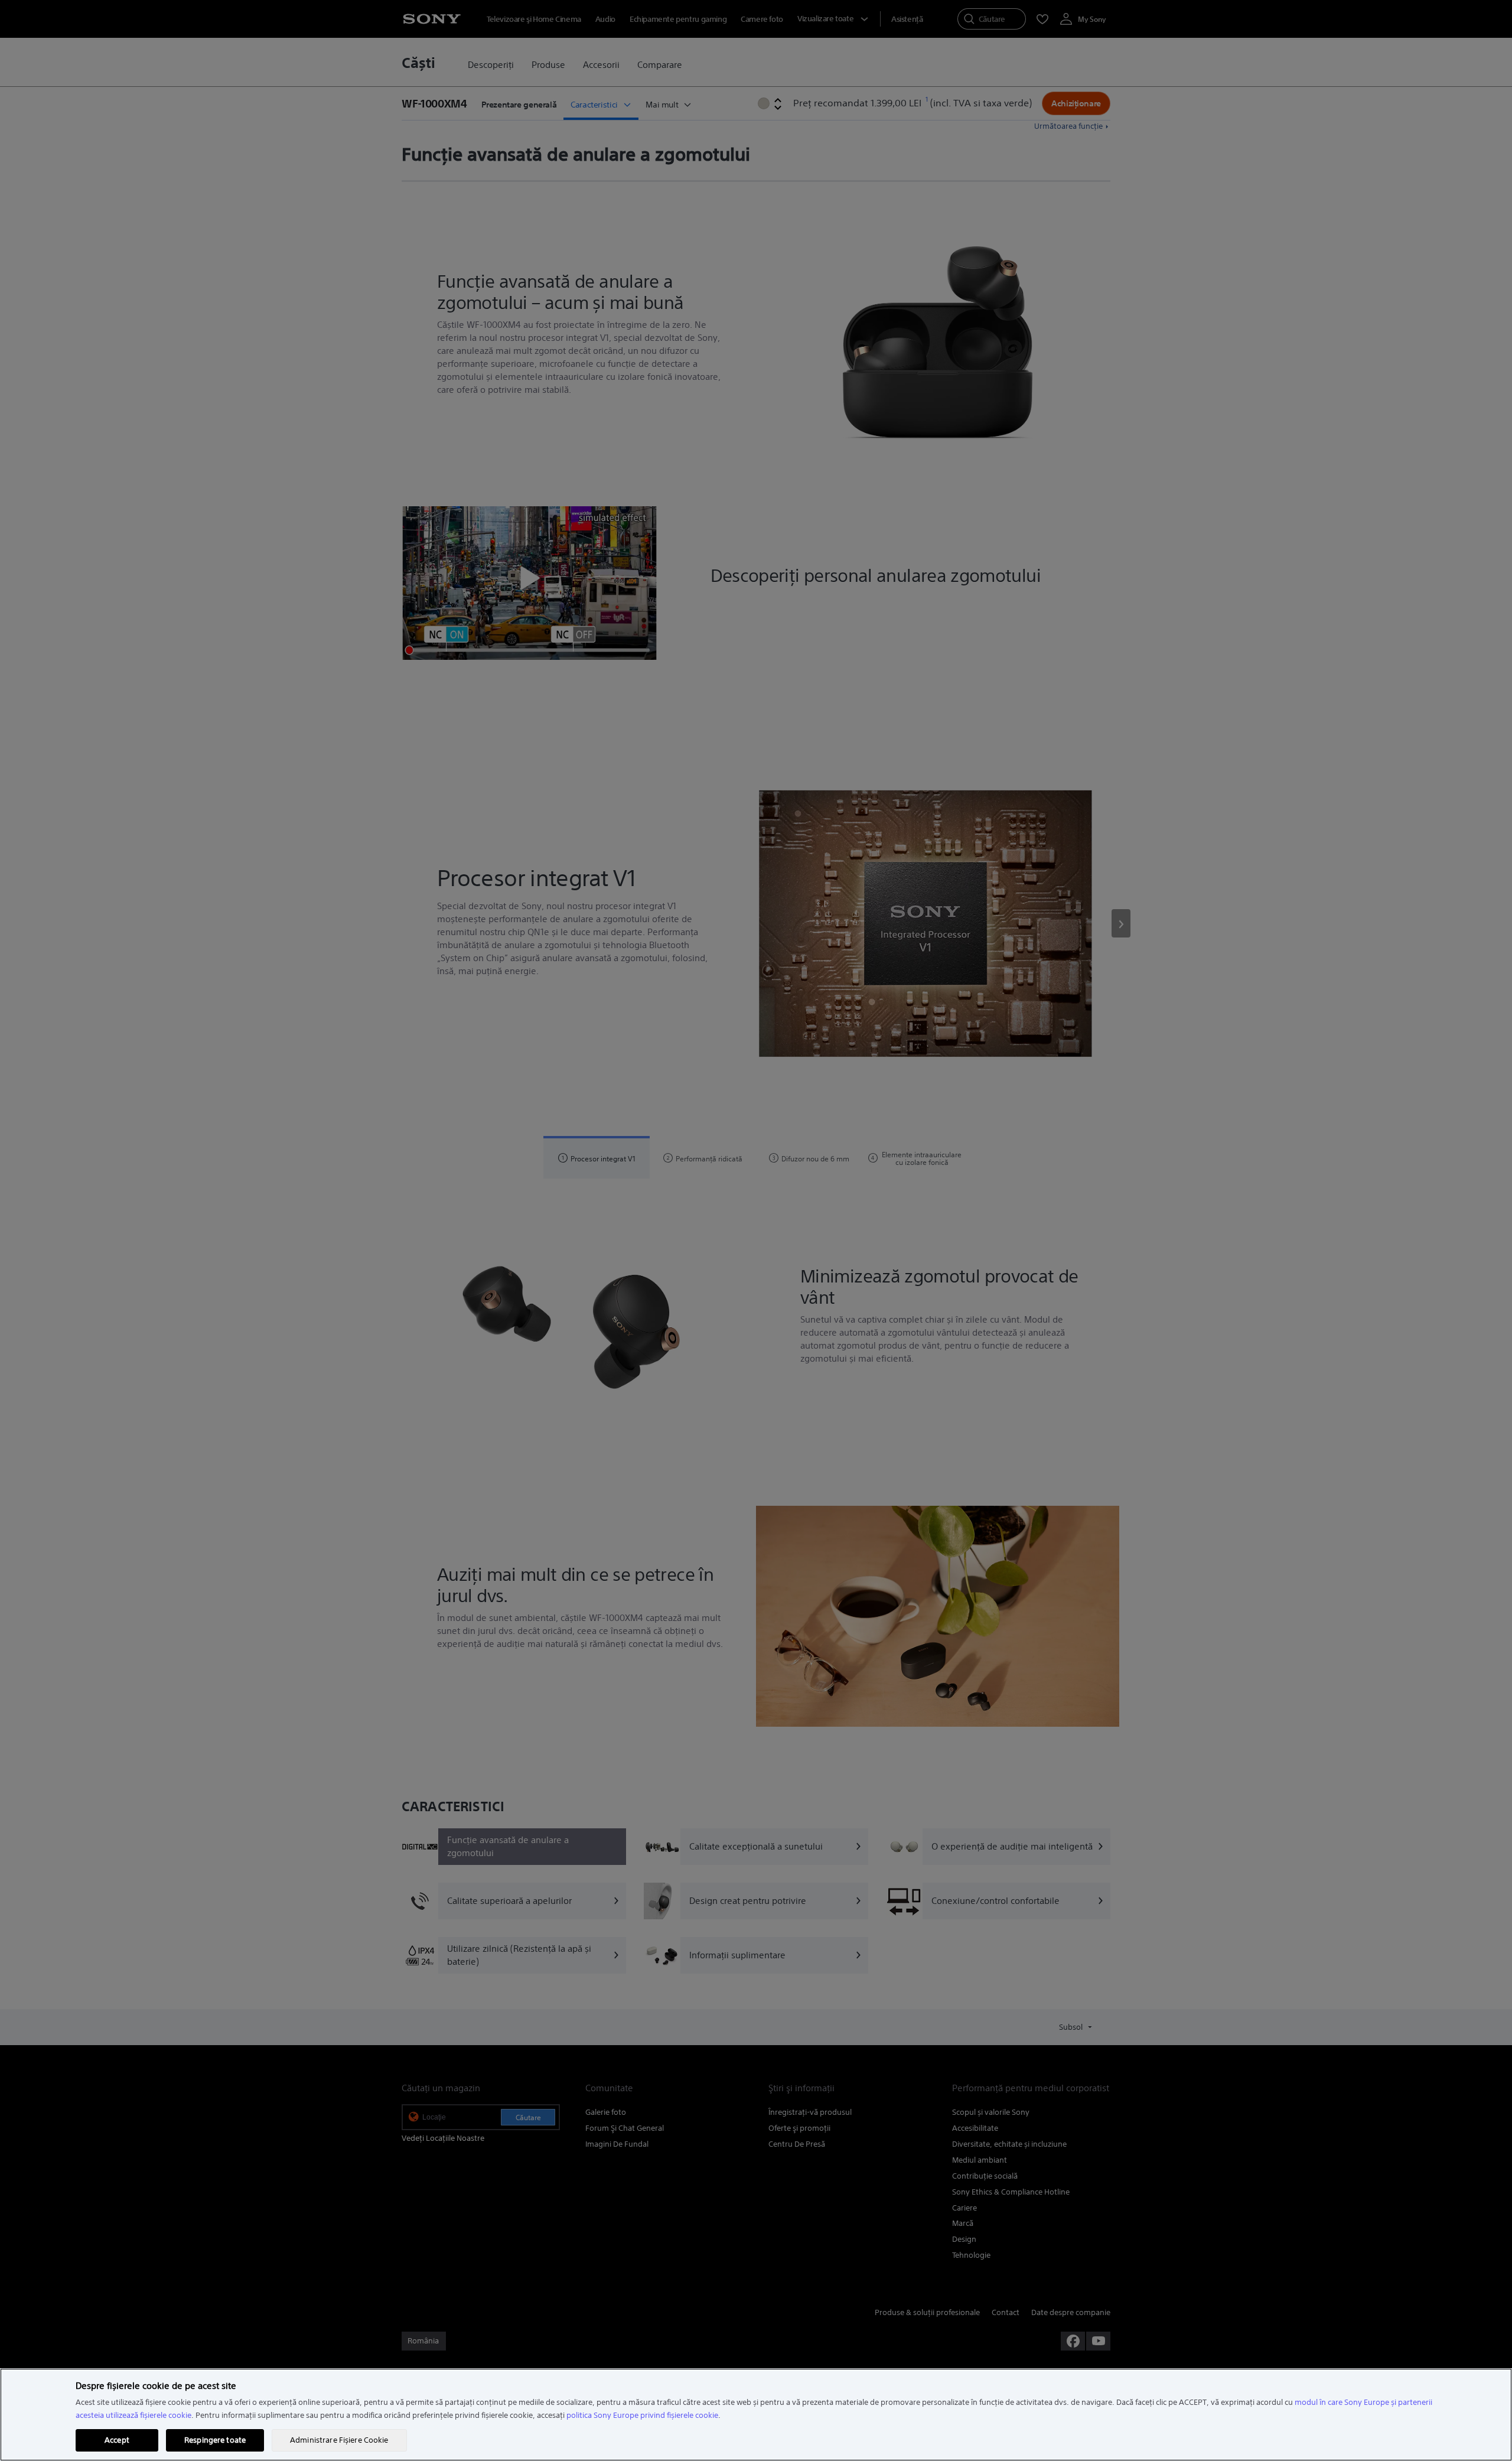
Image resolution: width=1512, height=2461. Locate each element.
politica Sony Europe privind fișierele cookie (642, 2415)
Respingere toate (215, 2440)
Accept (117, 2440)
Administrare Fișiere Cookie (339, 2440)
